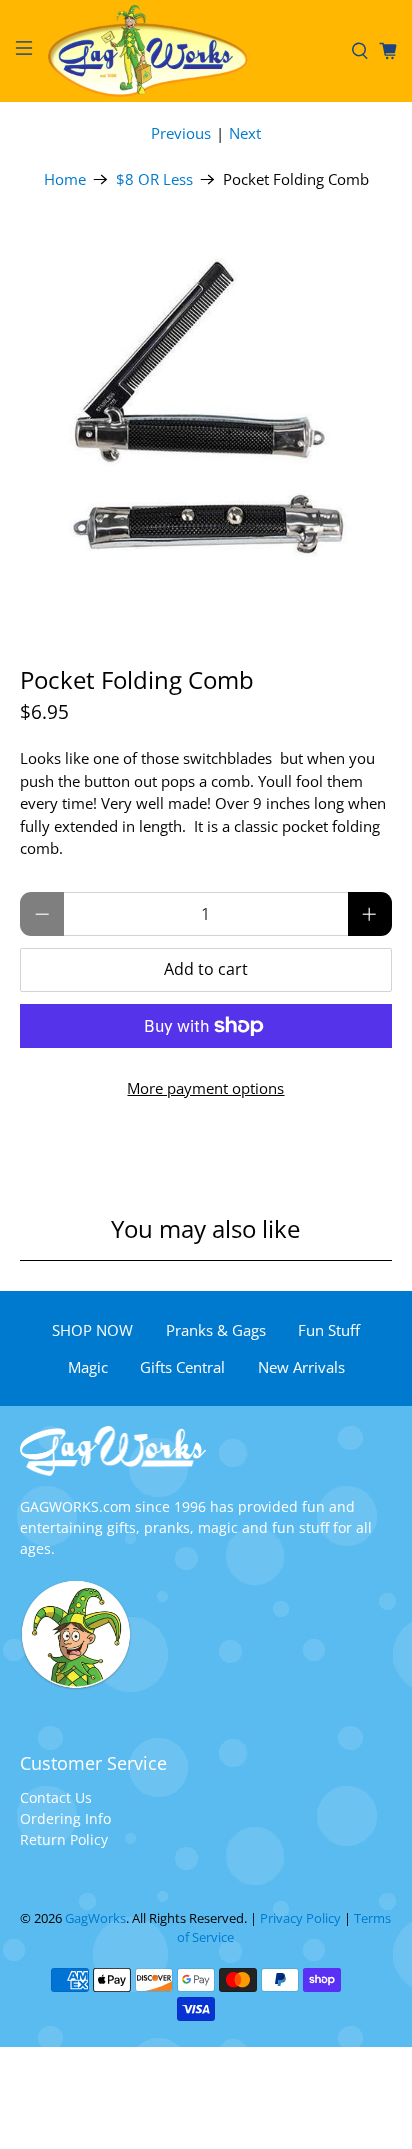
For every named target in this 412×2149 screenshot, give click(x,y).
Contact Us (56, 1797)
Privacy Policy (300, 1918)
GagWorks (95, 1918)
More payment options (205, 1088)
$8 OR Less (154, 179)
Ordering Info (65, 1818)
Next (245, 133)
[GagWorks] (192, 51)
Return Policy (64, 1839)
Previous (181, 133)
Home (65, 179)
